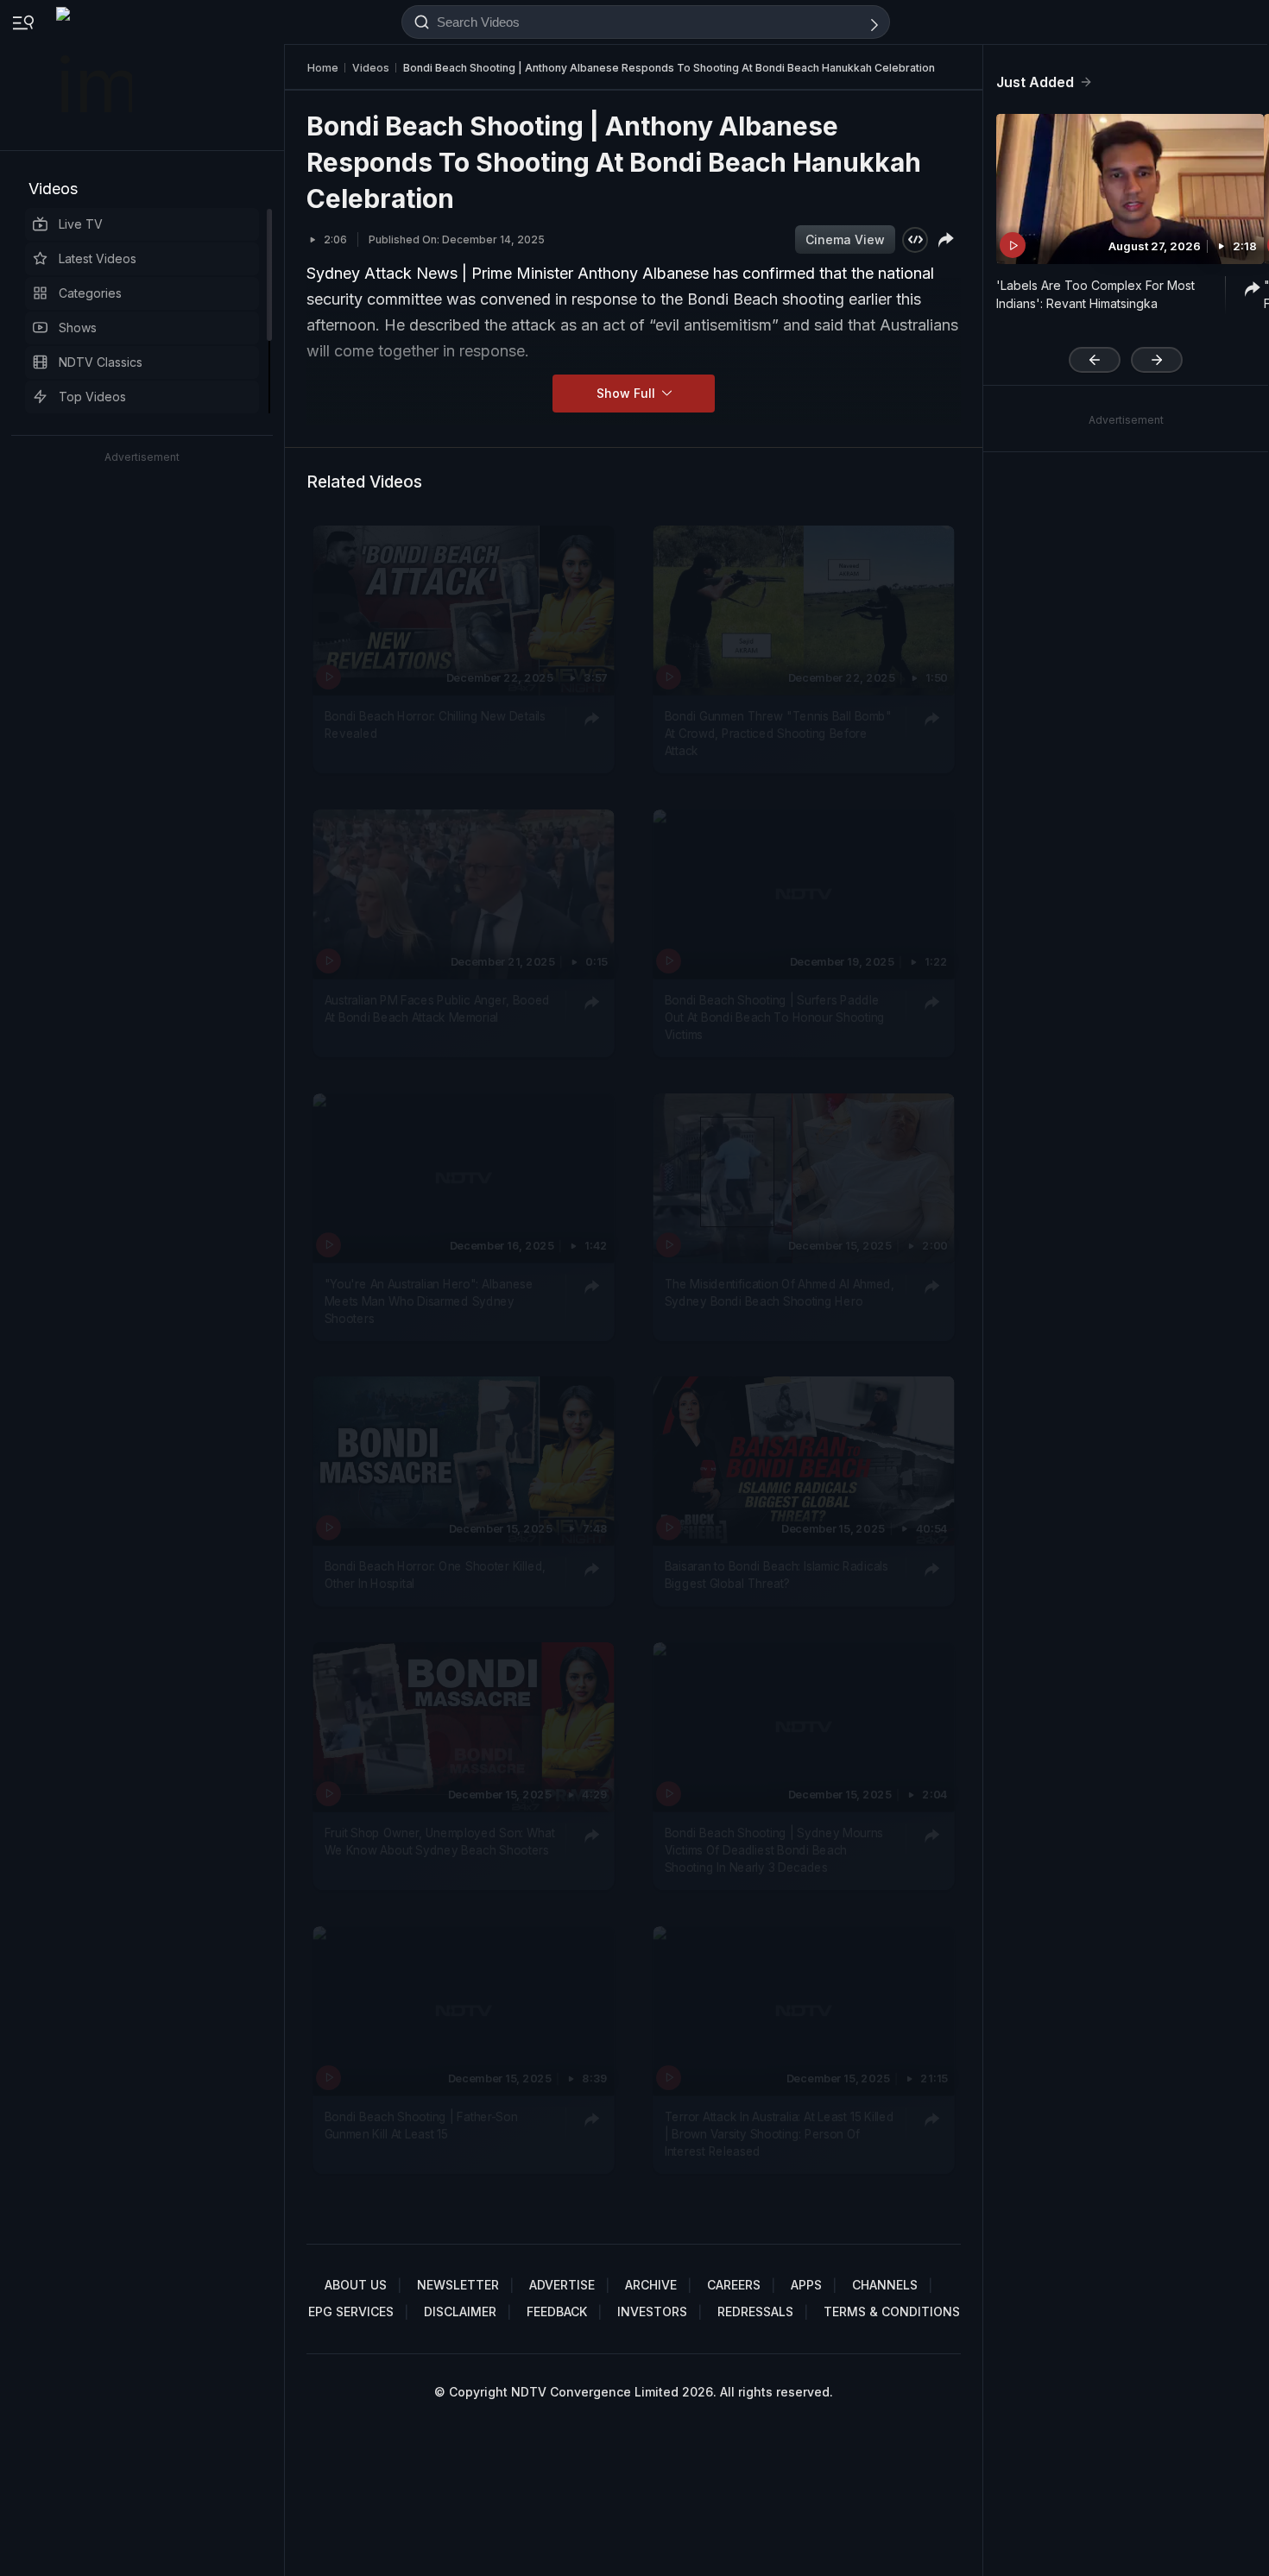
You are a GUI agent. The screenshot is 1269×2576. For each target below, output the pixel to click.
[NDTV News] (96, 75)
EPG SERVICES (351, 2311)
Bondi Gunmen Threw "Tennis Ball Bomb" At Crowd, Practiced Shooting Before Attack (778, 733)
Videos (53, 189)
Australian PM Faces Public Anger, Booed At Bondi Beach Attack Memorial (437, 1008)
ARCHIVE (651, 2285)
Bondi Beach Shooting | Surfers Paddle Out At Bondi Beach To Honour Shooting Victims (775, 1017)
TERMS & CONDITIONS (892, 2311)
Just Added (1035, 82)
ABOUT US (356, 2285)
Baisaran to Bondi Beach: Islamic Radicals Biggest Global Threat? (777, 1575)
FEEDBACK (557, 2311)
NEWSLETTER (458, 2285)
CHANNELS (885, 2285)
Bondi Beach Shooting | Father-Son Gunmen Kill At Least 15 (421, 2125)
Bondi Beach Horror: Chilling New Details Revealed (435, 724)
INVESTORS (652, 2311)
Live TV (81, 224)
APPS (806, 2285)
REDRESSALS (755, 2311)
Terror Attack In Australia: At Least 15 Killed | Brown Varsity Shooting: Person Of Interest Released (780, 2134)
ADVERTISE (562, 2285)
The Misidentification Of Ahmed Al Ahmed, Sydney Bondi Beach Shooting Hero (780, 1291)
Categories (90, 293)
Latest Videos (98, 258)
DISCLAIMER (460, 2311)
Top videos (92, 397)
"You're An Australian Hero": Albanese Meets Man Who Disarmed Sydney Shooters (429, 1300)
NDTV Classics (101, 362)
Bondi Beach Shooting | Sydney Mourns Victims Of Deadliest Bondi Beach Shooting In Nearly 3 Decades (774, 1850)
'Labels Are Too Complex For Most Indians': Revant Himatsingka (1095, 294)
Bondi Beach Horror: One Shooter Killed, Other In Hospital (435, 1575)
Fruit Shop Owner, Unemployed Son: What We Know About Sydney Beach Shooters (440, 1841)
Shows (78, 328)
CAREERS (734, 2285)
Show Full (628, 393)
